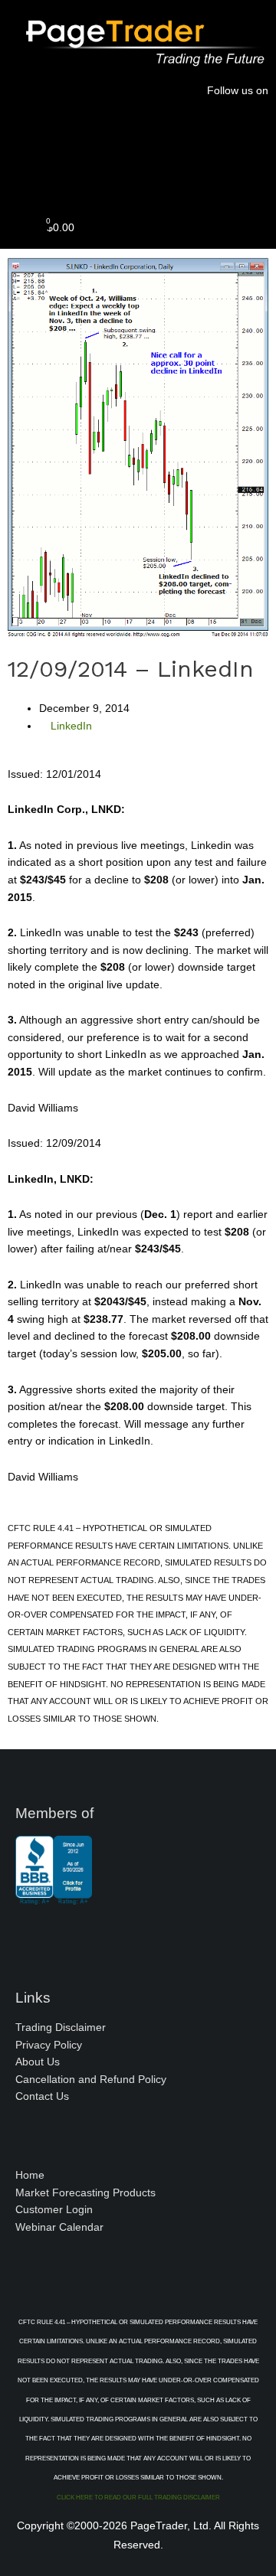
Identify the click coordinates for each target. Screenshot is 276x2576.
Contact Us (42, 2096)
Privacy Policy (49, 2045)
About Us (38, 2062)
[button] (138, 174)
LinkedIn (71, 726)
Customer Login (54, 2210)
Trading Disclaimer (61, 2027)
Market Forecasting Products (85, 2193)
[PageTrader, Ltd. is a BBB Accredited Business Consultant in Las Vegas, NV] (54, 1897)
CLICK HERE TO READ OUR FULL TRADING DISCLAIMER (138, 2498)
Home (30, 2175)
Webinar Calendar (59, 2227)
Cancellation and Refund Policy (91, 2080)
